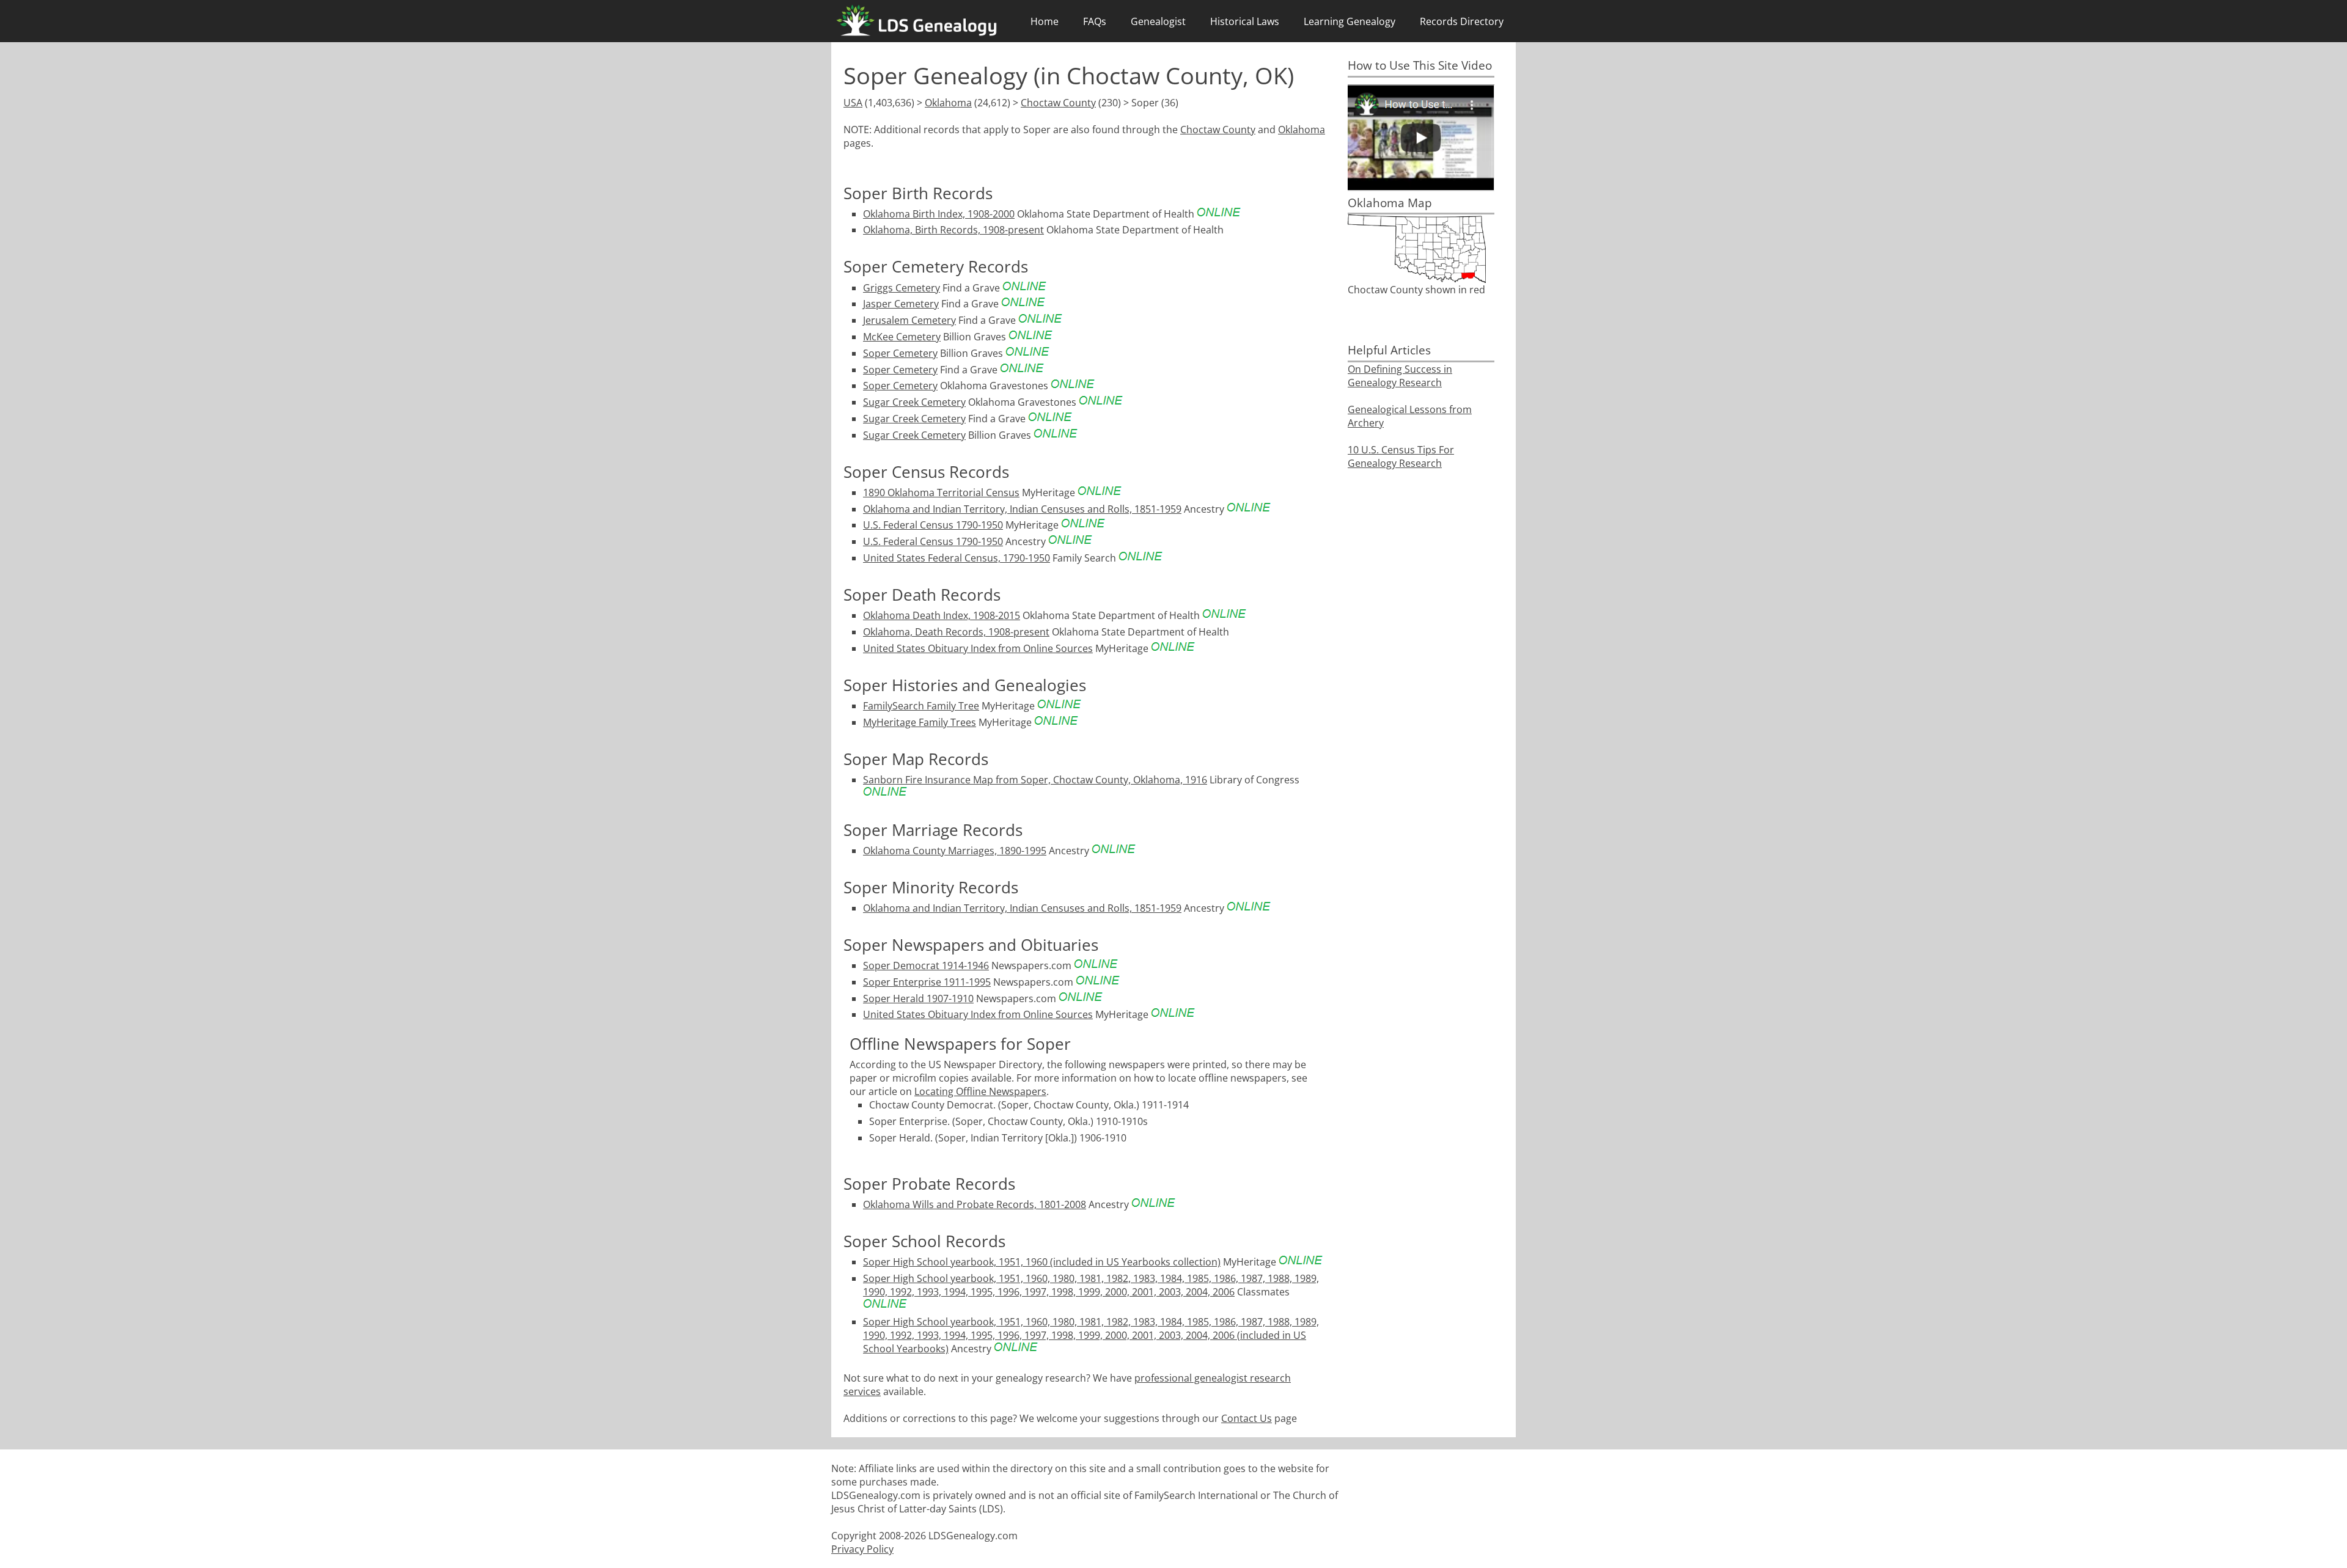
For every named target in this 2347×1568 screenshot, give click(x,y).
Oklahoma (948, 103)
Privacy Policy (862, 1549)
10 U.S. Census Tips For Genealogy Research (1401, 456)
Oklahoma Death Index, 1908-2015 (942, 615)
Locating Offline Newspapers (980, 1091)
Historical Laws (1245, 21)
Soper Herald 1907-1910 (918, 998)
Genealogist (1158, 21)
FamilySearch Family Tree (921, 706)
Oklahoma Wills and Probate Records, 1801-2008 (975, 1204)
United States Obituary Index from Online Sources (978, 648)
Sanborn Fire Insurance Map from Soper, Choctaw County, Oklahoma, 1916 (1035, 780)
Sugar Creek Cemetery (914, 402)
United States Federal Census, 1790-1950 (957, 558)
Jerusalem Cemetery (909, 320)
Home (1045, 21)
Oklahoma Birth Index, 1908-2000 (939, 214)
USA (853, 103)
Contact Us (1247, 1418)
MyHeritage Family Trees (920, 722)
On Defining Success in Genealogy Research (1400, 376)
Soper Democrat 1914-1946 (926, 965)
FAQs (1095, 21)
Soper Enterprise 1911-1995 (927, 982)
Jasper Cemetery (901, 304)
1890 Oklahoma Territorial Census (941, 493)
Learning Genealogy (1350, 21)
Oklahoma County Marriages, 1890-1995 (955, 851)
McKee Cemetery (902, 337)
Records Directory (1462, 21)
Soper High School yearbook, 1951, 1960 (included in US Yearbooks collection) (1042, 1262)
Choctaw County (1058, 103)
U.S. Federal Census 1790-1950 (933, 525)
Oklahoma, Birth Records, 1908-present (953, 230)
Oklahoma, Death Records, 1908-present (956, 632)
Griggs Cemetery (902, 288)
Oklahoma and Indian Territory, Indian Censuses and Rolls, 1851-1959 (1022, 509)
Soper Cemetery (900, 353)
